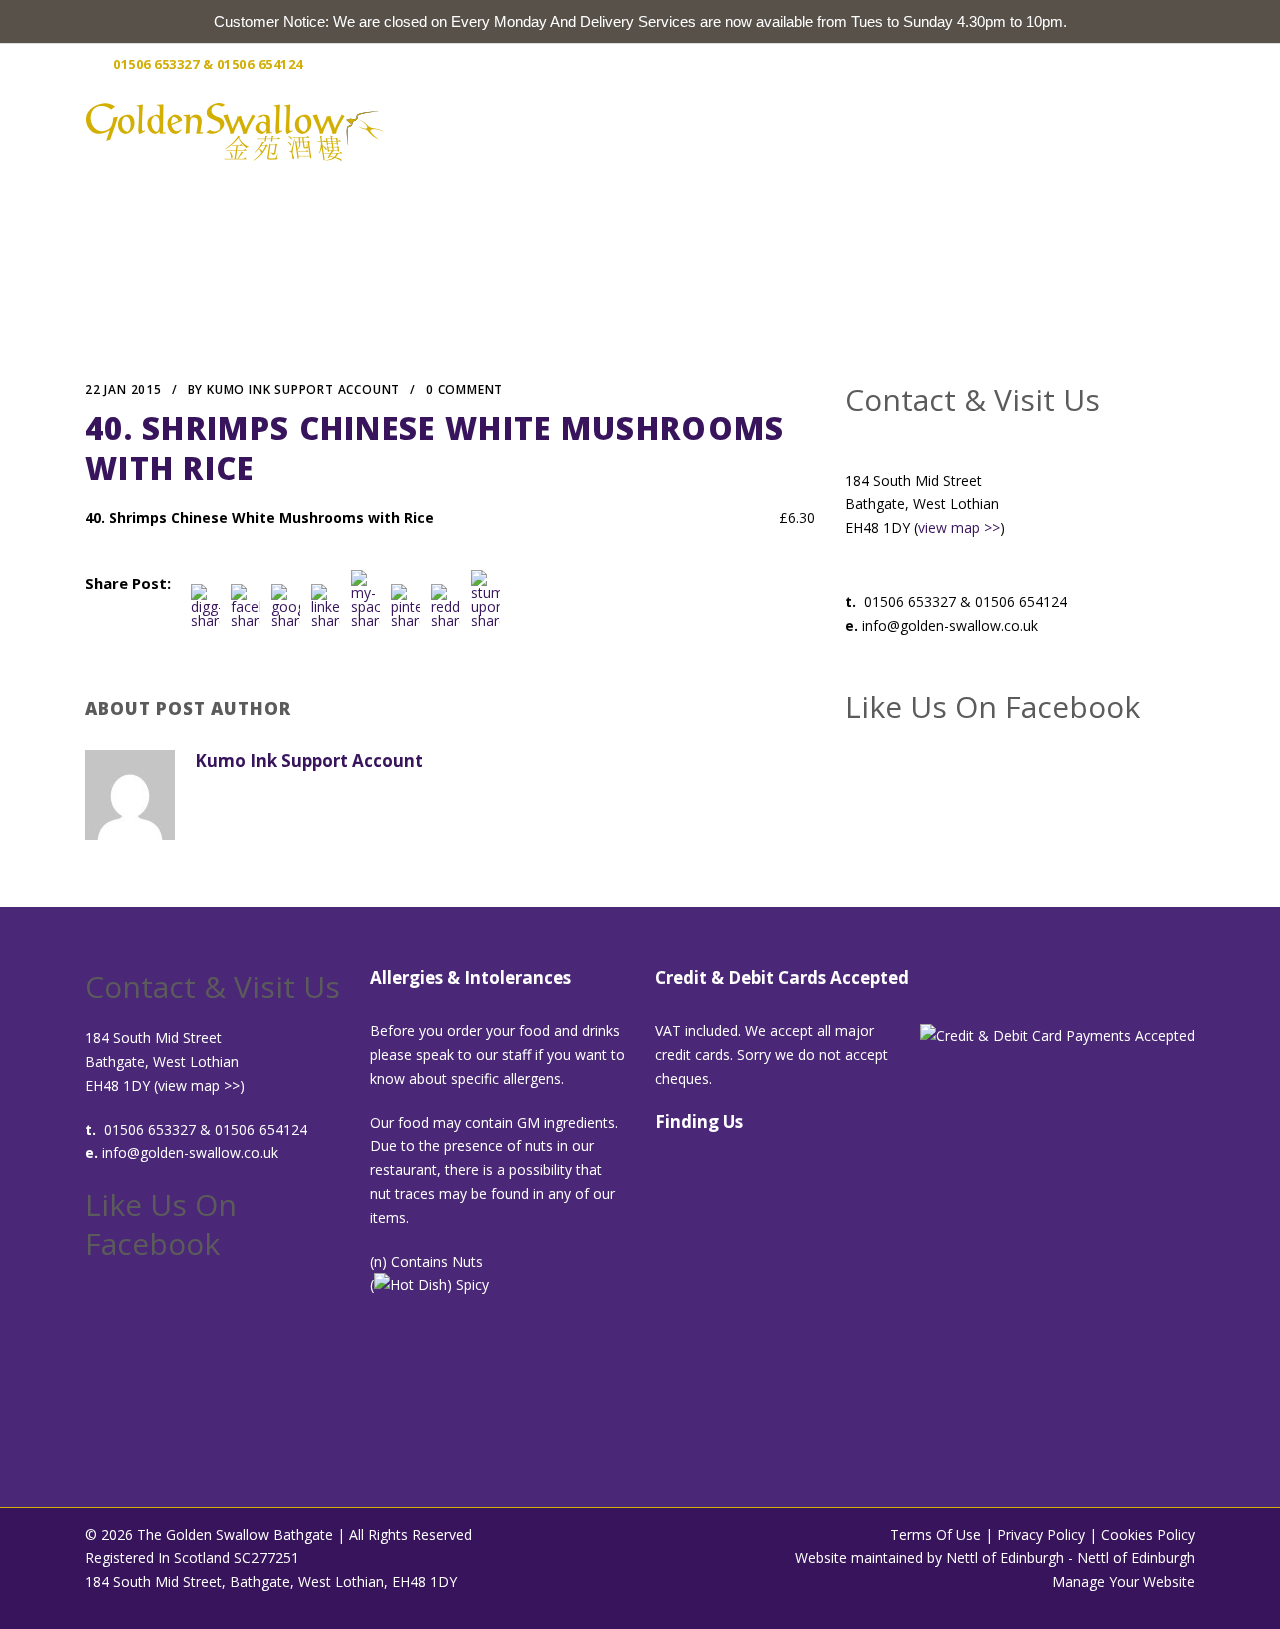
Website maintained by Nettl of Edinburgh (929, 1557)
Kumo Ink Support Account (303, 389)
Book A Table (940, 130)
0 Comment (464, 389)
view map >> (959, 527)
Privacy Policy (1041, 1534)
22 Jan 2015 (123, 389)
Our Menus (815, 130)
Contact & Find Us (1094, 130)
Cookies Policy (1148, 1534)
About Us (706, 130)
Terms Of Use (935, 1534)
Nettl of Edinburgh (1136, 1557)
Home (617, 130)
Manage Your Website (1123, 1581)
